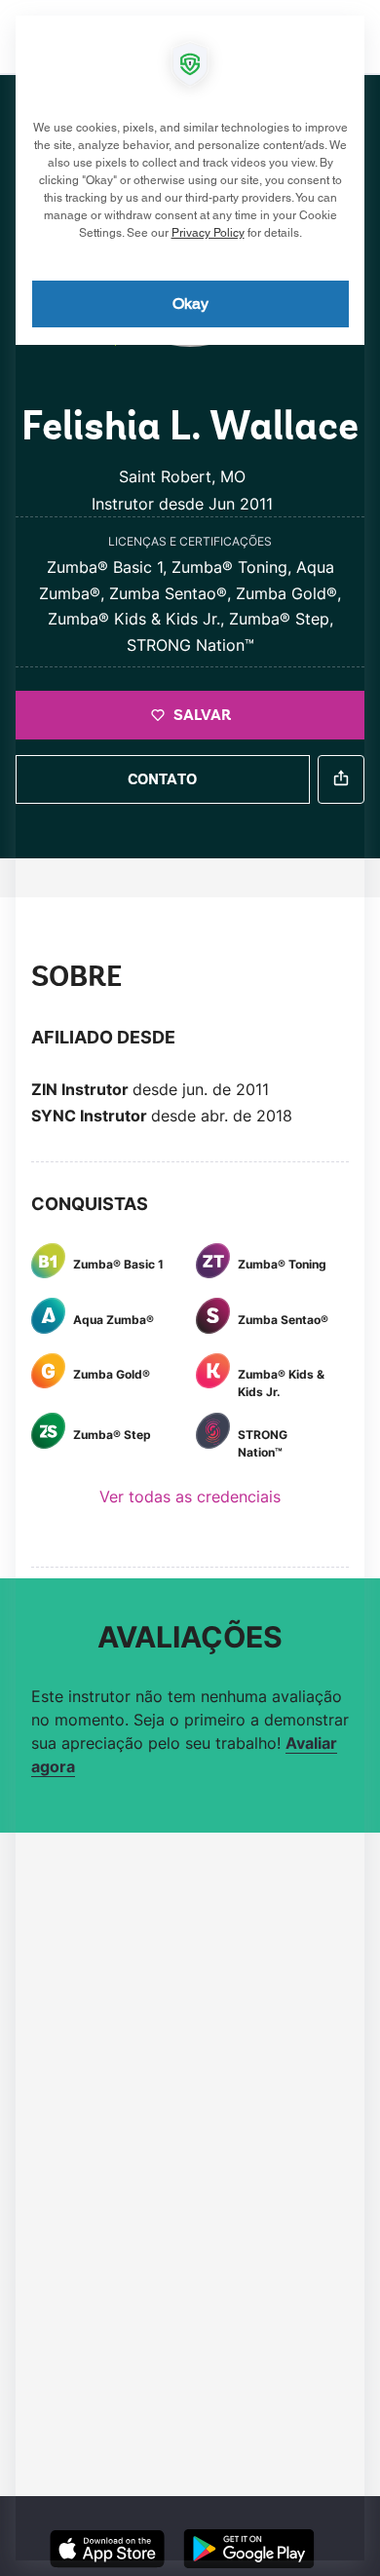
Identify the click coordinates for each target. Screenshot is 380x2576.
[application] (190, 1288)
